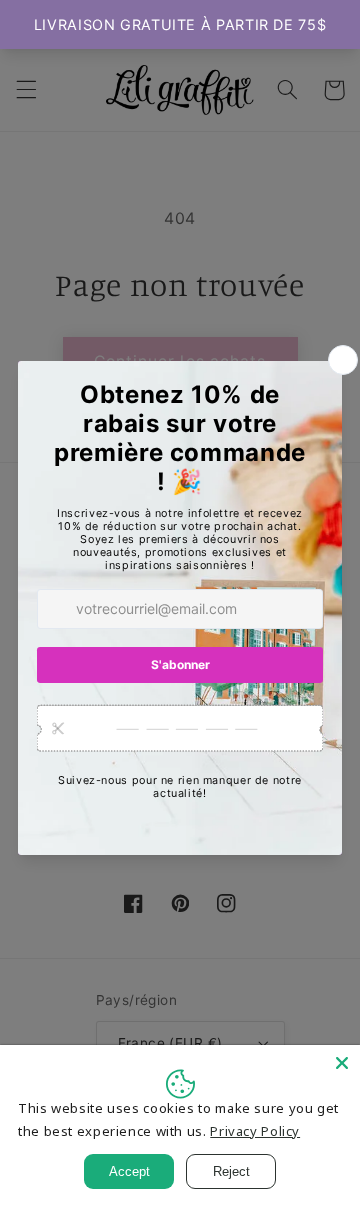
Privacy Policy (255, 1131)
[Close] (342, 1063)
